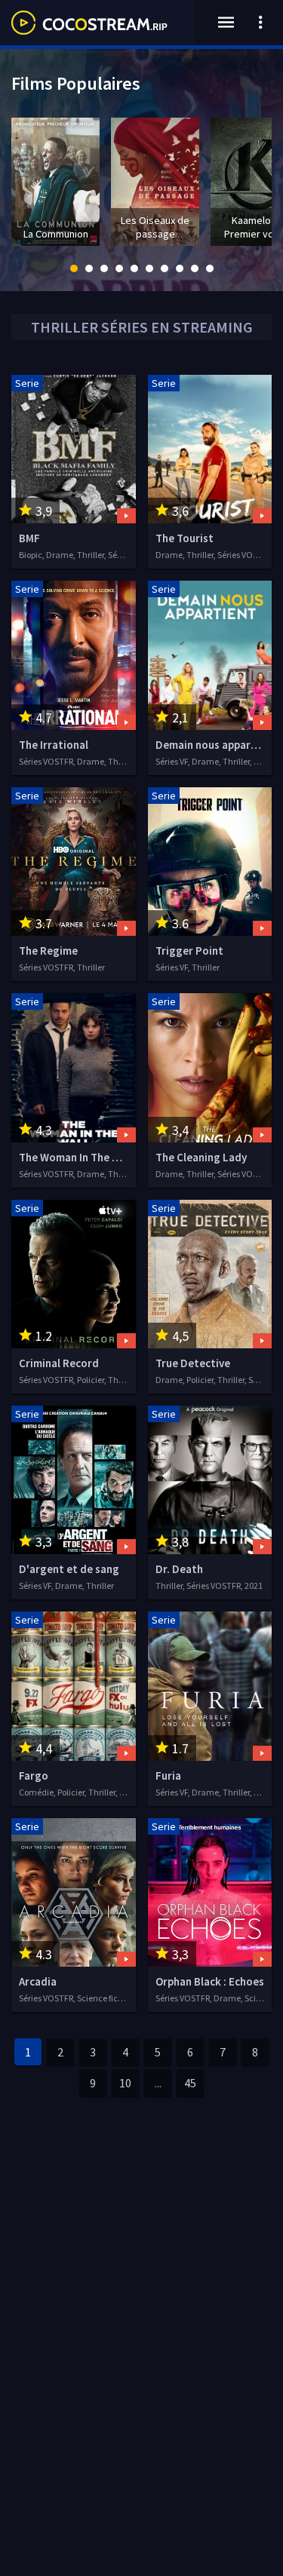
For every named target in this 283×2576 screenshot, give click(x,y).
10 (125, 2083)
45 (190, 2083)
